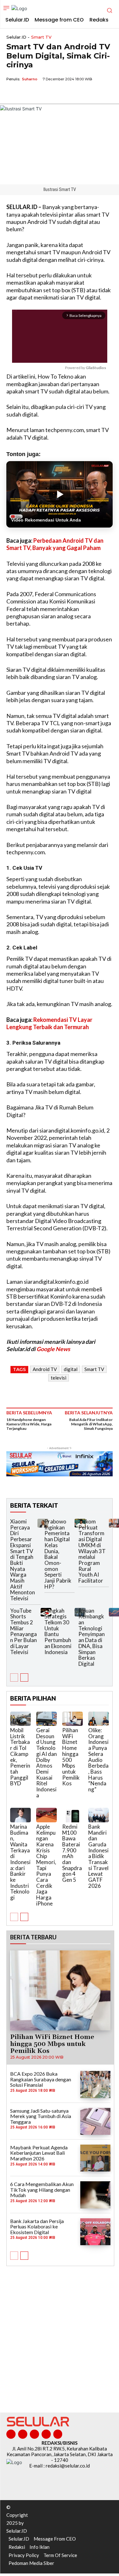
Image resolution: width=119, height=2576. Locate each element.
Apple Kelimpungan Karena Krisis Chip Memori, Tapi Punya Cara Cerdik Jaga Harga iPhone (46, 1865)
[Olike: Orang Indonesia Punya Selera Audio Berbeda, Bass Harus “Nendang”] (99, 1719)
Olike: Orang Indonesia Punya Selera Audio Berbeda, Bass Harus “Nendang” (98, 1760)
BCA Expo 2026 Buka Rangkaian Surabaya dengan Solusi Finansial (41, 2079)
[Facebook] (13, 94)
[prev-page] (14, 1677)
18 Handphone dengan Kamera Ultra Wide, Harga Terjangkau (29, 1424)
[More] (71, 94)
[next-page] (24, 1677)
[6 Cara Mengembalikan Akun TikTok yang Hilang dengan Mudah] (95, 2195)
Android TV (45, 1369)
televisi (59, 1378)
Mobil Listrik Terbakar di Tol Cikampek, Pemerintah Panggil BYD (20, 1757)
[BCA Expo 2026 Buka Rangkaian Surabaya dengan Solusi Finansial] (95, 2084)
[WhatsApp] (42, 94)
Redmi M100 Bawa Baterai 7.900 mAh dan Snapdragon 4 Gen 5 (72, 1853)
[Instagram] (23, 2434)
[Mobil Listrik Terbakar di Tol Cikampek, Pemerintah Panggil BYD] (20, 1719)
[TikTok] (34, 2434)
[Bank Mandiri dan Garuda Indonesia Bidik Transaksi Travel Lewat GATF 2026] (99, 1815)
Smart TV (41, 37)
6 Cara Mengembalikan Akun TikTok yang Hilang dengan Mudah (42, 2190)
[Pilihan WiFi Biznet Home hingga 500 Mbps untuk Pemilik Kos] (73, 1719)
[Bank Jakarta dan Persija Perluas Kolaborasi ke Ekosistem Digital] (95, 2232)
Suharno (30, 79)
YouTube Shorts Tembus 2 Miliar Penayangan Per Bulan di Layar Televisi (23, 1631)
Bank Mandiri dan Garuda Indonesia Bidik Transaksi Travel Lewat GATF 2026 (98, 1856)
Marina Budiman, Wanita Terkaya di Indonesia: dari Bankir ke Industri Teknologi (20, 1862)
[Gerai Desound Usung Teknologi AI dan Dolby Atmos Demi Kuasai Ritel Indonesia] (46, 1719)
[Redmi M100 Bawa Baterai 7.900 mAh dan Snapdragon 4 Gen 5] (73, 1815)
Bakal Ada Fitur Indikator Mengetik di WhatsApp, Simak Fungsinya (91, 1424)
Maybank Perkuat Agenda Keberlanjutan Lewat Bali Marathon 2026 (39, 2153)
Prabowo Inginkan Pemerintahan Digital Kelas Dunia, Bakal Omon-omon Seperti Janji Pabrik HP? (58, 1554)
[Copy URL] (56, 94)
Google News (53, 1349)
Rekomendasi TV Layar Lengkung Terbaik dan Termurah (49, 1023)
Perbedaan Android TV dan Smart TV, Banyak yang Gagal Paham (55, 544)
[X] (27, 94)
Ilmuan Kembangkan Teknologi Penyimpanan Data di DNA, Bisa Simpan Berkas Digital (92, 1637)
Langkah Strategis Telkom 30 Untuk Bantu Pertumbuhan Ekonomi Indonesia (58, 1631)
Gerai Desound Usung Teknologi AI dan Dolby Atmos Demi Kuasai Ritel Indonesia (46, 1763)
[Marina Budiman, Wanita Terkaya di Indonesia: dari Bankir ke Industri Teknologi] (20, 1815)
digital (71, 1369)
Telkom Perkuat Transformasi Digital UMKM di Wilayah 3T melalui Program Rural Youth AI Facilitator (92, 1551)
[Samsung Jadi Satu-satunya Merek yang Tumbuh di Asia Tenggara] (95, 2121)
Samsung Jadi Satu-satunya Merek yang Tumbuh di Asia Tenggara (41, 2116)
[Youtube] (58, 2434)
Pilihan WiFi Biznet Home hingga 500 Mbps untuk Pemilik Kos (71, 1757)
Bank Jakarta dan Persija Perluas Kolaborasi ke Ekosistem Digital (37, 2227)
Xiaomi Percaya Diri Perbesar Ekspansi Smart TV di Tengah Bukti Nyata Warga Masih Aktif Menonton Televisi (23, 1560)
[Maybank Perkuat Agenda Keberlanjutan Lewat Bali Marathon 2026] (95, 2158)
